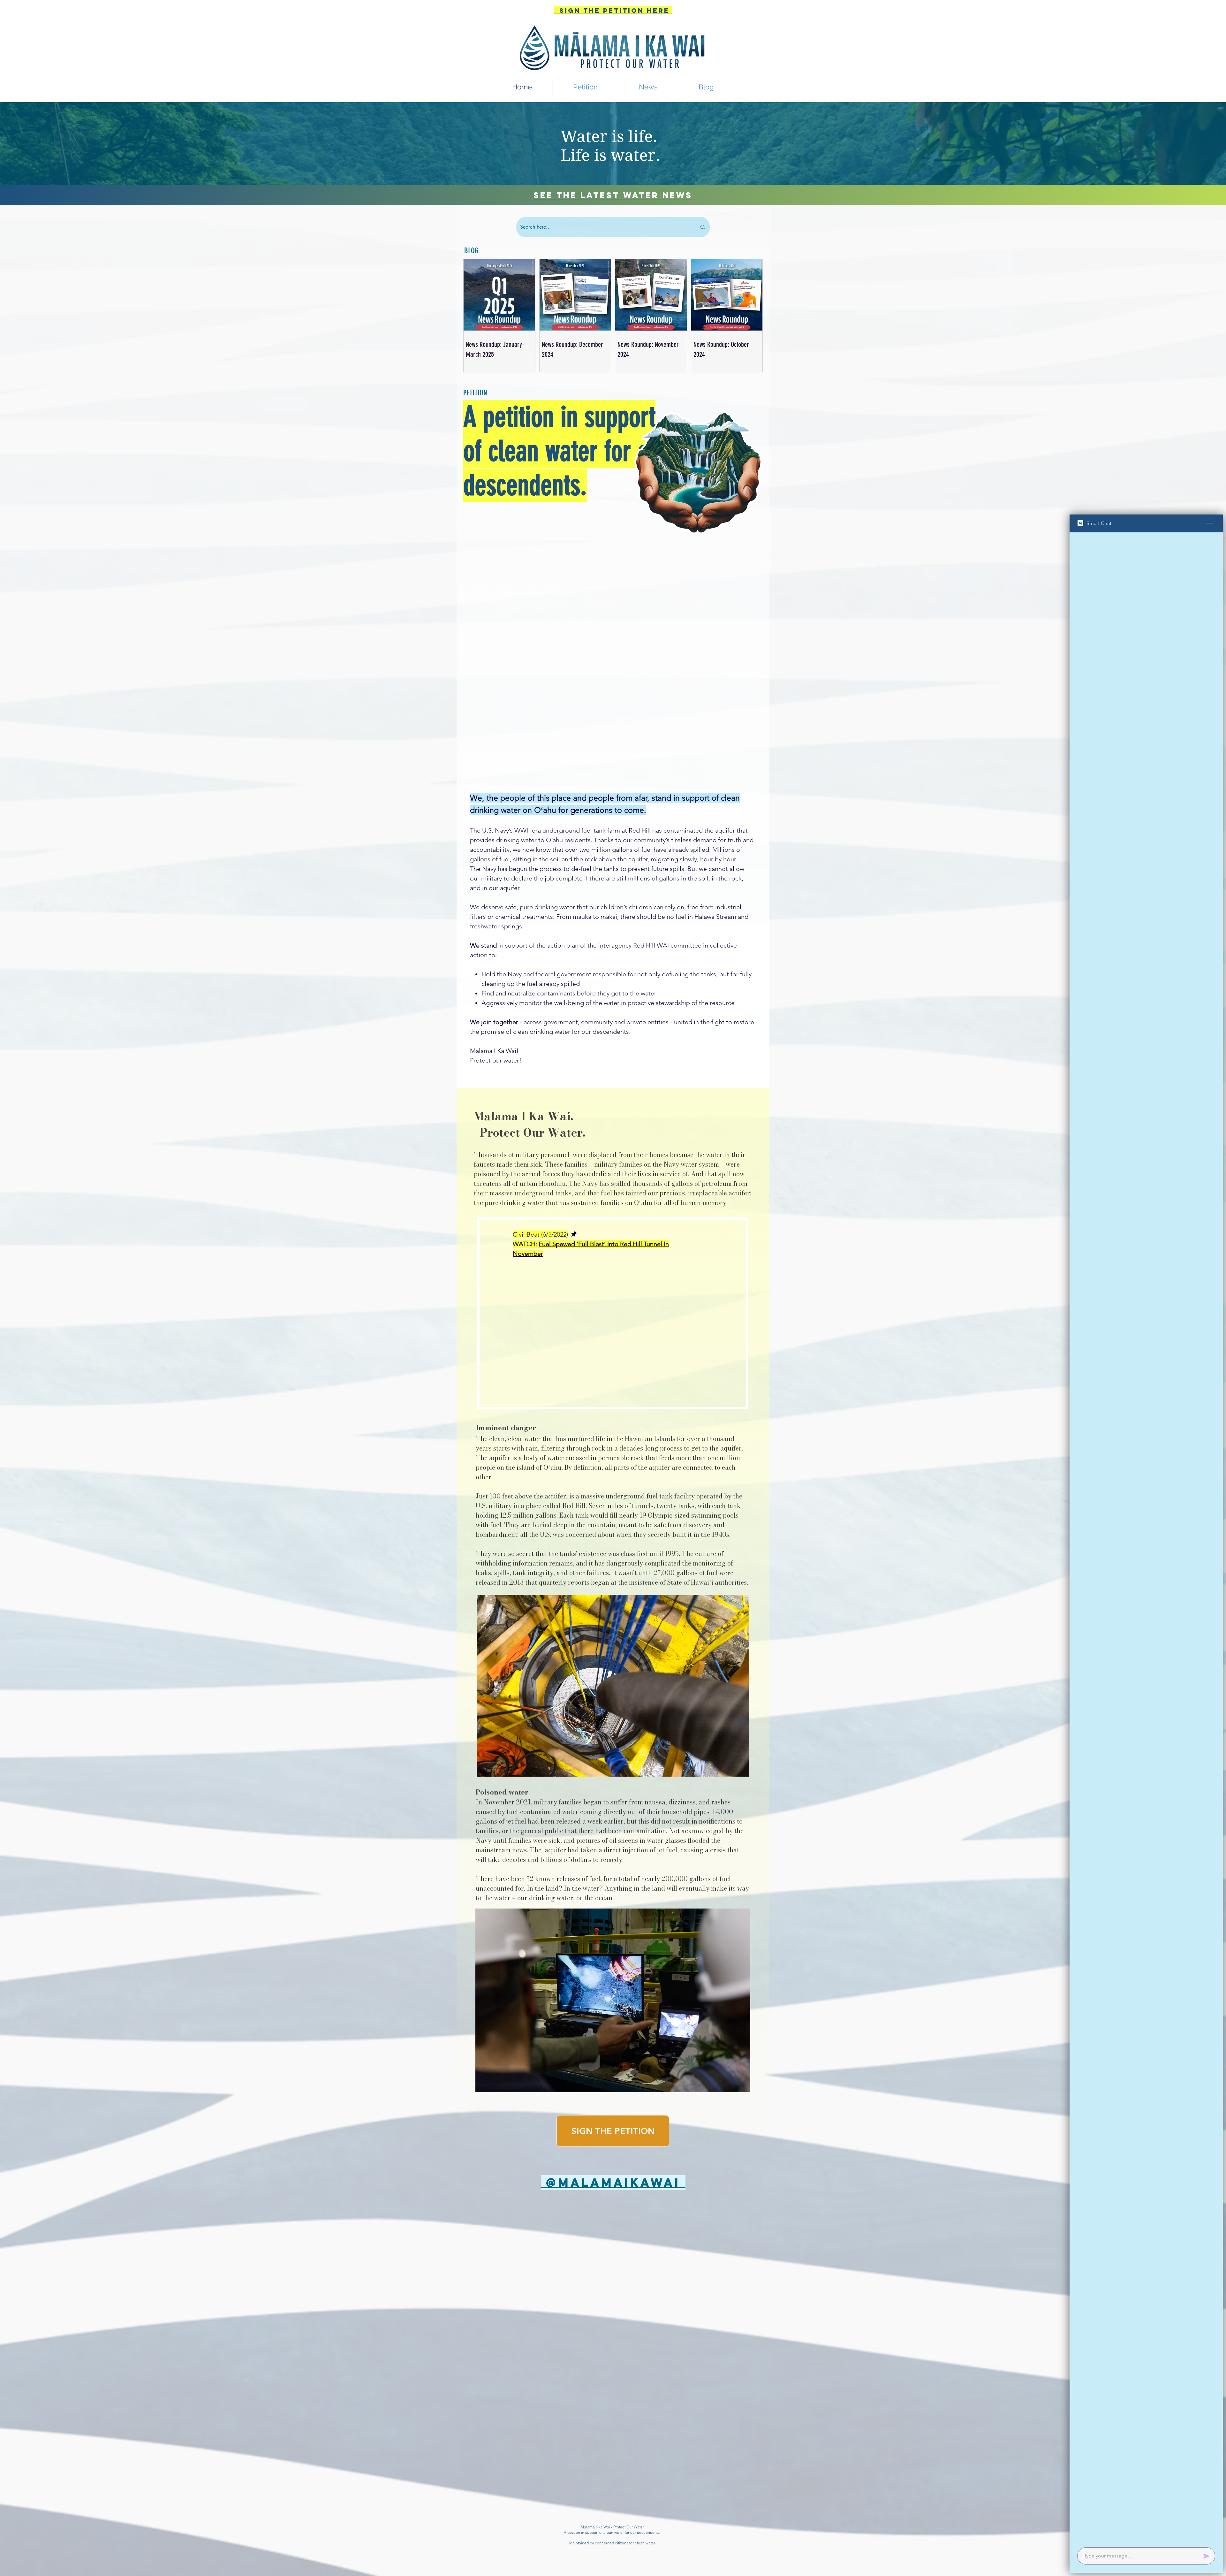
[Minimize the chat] (1210, 523)
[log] (1146, 1538)
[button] (648, 87)
